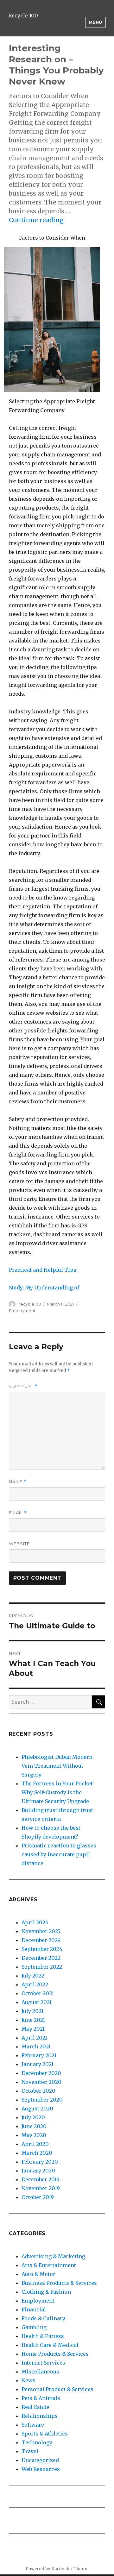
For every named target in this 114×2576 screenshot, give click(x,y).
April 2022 (35, 1984)
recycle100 (30, 1304)
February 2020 (40, 2162)
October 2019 (38, 2197)
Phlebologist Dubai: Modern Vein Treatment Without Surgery (57, 1766)
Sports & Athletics (45, 2434)
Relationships (40, 2416)
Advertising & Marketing (53, 2256)
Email (18, 1513)
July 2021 (32, 2011)
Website (19, 1544)
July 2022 (33, 1976)
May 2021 (33, 2029)
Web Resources (41, 2469)
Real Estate (35, 2407)
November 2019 (41, 2188)
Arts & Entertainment (49, 2265)
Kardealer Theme (70, 2569)
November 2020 (41, 2082)
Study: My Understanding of (44, 1288)
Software (33, 2425)
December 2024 (41, 1940)
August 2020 (37, 2109)
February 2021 (39, 2055)
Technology (37, 2442)
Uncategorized (40, 2460)
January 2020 (38, 2171)
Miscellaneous (40, 2372)
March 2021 (36, 2046)
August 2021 (37, 2002)
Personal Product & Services (57, 2389)
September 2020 (42, 2100)
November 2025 (41, 1931)
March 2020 (37, 2153)
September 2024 (42, 1949)
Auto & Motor (38, 2274)
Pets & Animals (41, 2398)
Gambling (34, 2327)
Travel (30, 2451)
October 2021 (38, 1993)
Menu (95, 22)
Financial (34, 2310)
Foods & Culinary (43, 2318)
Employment (22, 1311)
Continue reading (36, 220)
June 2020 (34, 2126)
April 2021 (34, 2038)
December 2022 (41, 1958)
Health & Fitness (43, 2336)
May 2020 (34, 2135)
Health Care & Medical (50, 2345)
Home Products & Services (55, 2354)
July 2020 (33, 2117)
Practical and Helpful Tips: (43, 1270)
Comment (23, 1386)
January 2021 (38, 2064)
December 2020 (41, 2073)
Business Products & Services (59, 2283)
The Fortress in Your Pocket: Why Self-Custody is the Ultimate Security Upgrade (58, 1792)
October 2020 (38, 2091)
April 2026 (35, 1922)
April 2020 (35, 2144)
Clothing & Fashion (46, 2292)
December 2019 (41, 2179)
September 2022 (42, 1967)
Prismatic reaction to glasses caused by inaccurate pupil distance (59, 1854)
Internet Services (43, 2363)
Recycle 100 (23, 16)
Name (18, 1482)
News (28, 2380)
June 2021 (33, 2020)
